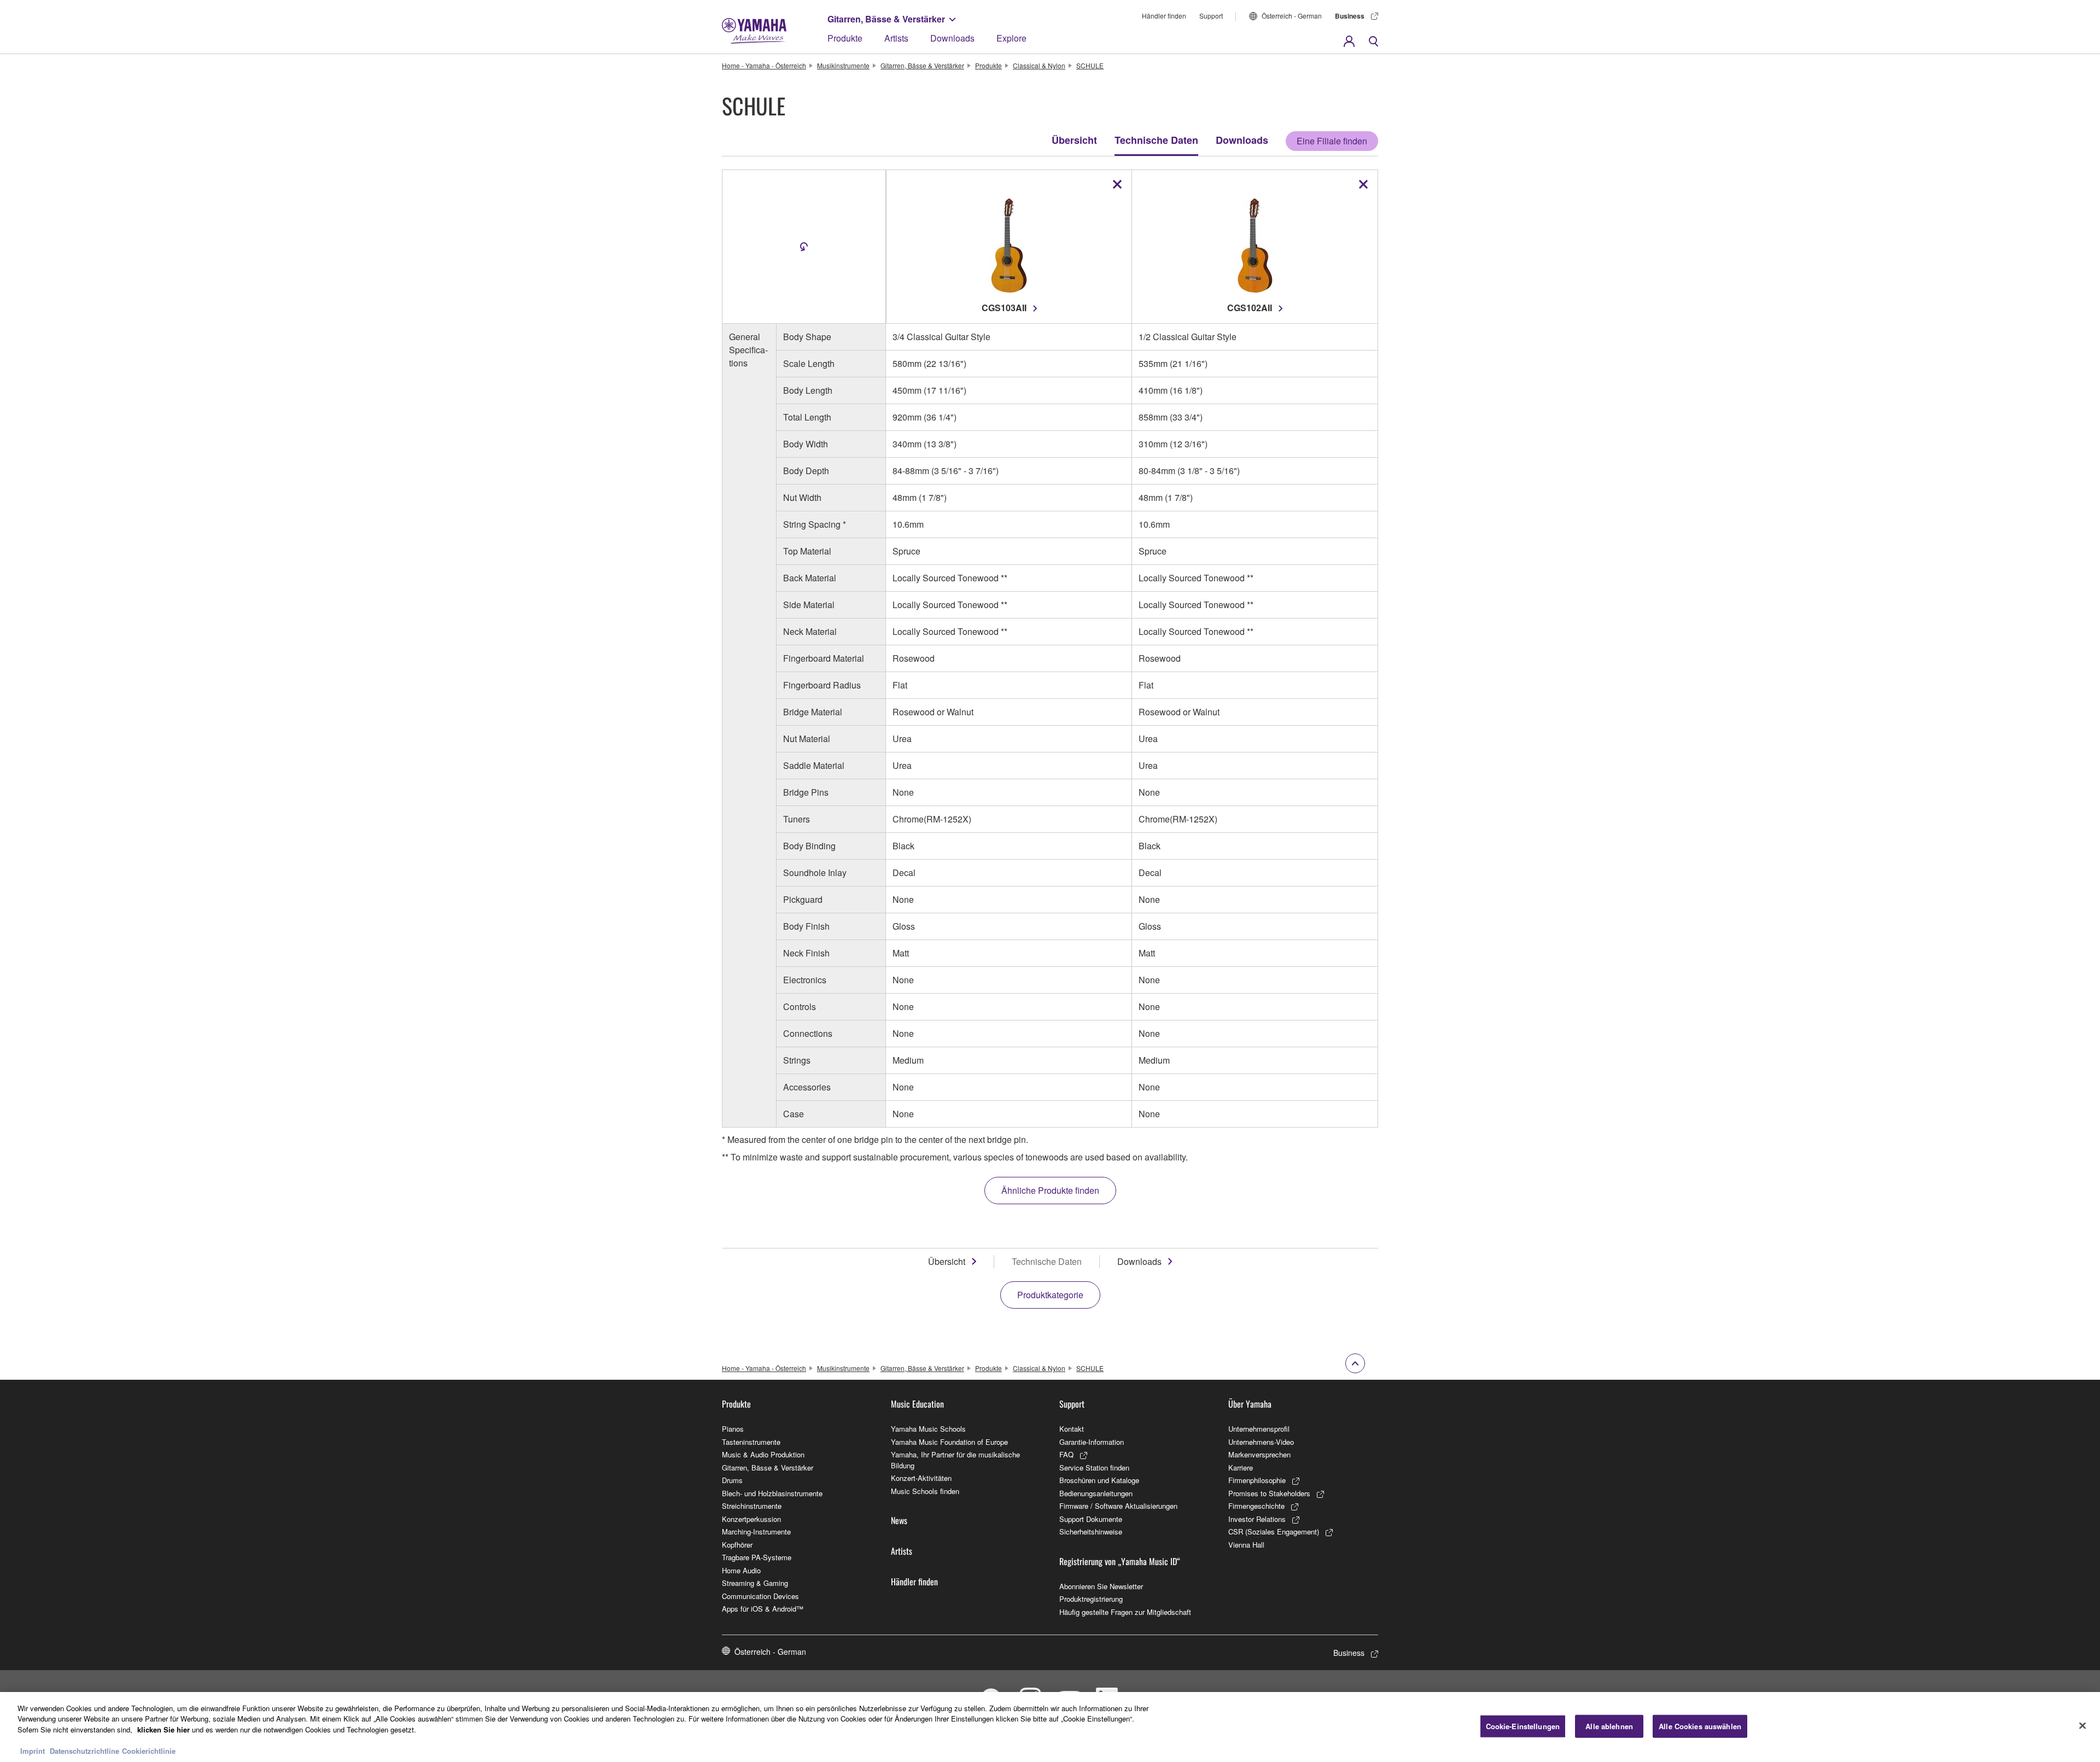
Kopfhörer (737, 1545)
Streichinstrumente (752, 1506)
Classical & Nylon (1039, 65)
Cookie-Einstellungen (1523, 1726)
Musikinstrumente (843, 65)
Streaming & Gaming (755, 1583)
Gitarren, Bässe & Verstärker (886, 19)
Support (1211, 16)
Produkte (845, 38)
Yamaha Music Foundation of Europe (949, 1442)
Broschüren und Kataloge (1099, 1480)
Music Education (917, 1404)
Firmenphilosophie (1257, 1480)
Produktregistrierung (1091, 1599)
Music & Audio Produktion (763, 1454)
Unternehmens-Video (1261, 1442)
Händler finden (1164, 16)
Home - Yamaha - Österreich (764, 65)
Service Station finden (1094, 1468)
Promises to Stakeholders (1269, 1493)
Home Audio (741, 1570)
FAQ (1066, 1454)
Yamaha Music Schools (928, 1429)
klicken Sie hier (164, 1729)
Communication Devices (760, 1596)
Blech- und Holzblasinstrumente (772, 1493)
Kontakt (1072, 1429)
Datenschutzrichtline (84, 1751)
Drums (732, 1480)
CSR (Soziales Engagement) (1274, 1531)
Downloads (952, 38)
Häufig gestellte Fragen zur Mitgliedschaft (1125, 1612)
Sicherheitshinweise (1091, 1531)
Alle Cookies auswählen (1700, 1726)
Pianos (733, 1429)
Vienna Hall (1246, 1545)
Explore (1011, 38)
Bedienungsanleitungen (1096, 1493)
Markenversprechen (1259, 1454)
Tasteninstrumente (751, 1442)
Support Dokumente (1091, 1519)
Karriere (1241, 1468)
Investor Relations (1257, 1519)
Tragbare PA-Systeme (757, 1557)
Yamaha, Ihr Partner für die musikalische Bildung (955, 1460)
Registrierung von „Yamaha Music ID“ (1120, 1561)
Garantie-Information (1092, 1442)
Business (1350, 16)
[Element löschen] (1117, 184)
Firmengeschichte (1256, 1506)
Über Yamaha (1250, 1404)
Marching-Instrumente (756, 1531)
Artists (896, 38)
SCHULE (1090, 65)
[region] (1050, 1727)
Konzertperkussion (751, 1519)
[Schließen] (2082, 1726)
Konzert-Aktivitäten (921, 1478)
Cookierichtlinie (149, 1751)
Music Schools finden (925, 1491)
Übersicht (1074, 140)
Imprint (33, 1751)
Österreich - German (1292, 16)
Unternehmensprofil (1259, 1429)
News (899, 1520)
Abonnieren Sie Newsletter (1101, 1586)
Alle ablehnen (1609, 1726)
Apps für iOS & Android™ (763, 1609)
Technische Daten (1156, 140)
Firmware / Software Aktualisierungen (1118, 1506)
